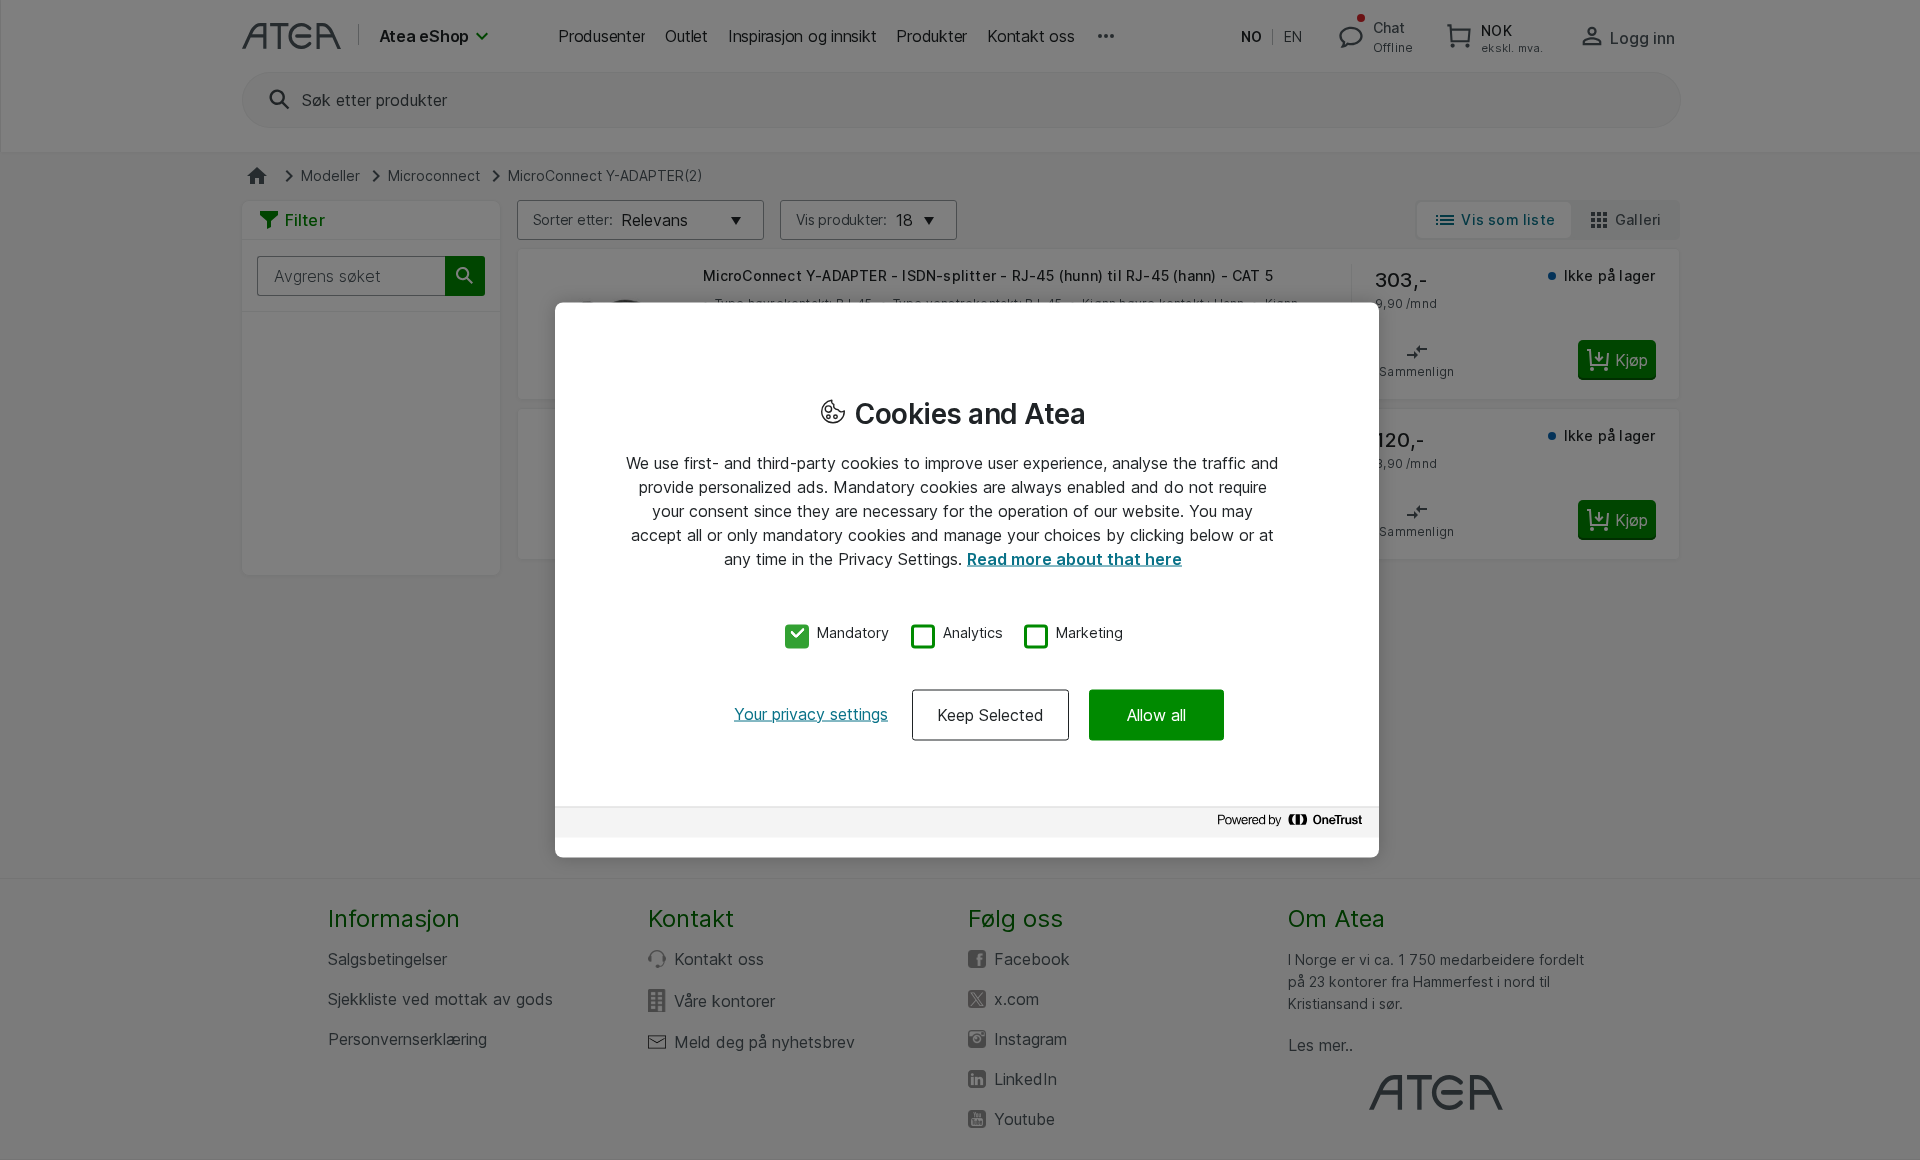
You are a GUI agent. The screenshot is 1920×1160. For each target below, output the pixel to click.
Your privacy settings (811, 713)
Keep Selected (990, 714)
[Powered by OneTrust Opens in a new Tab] (1293, 824)
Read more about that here (1074, 559)
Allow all (1156, 714)
